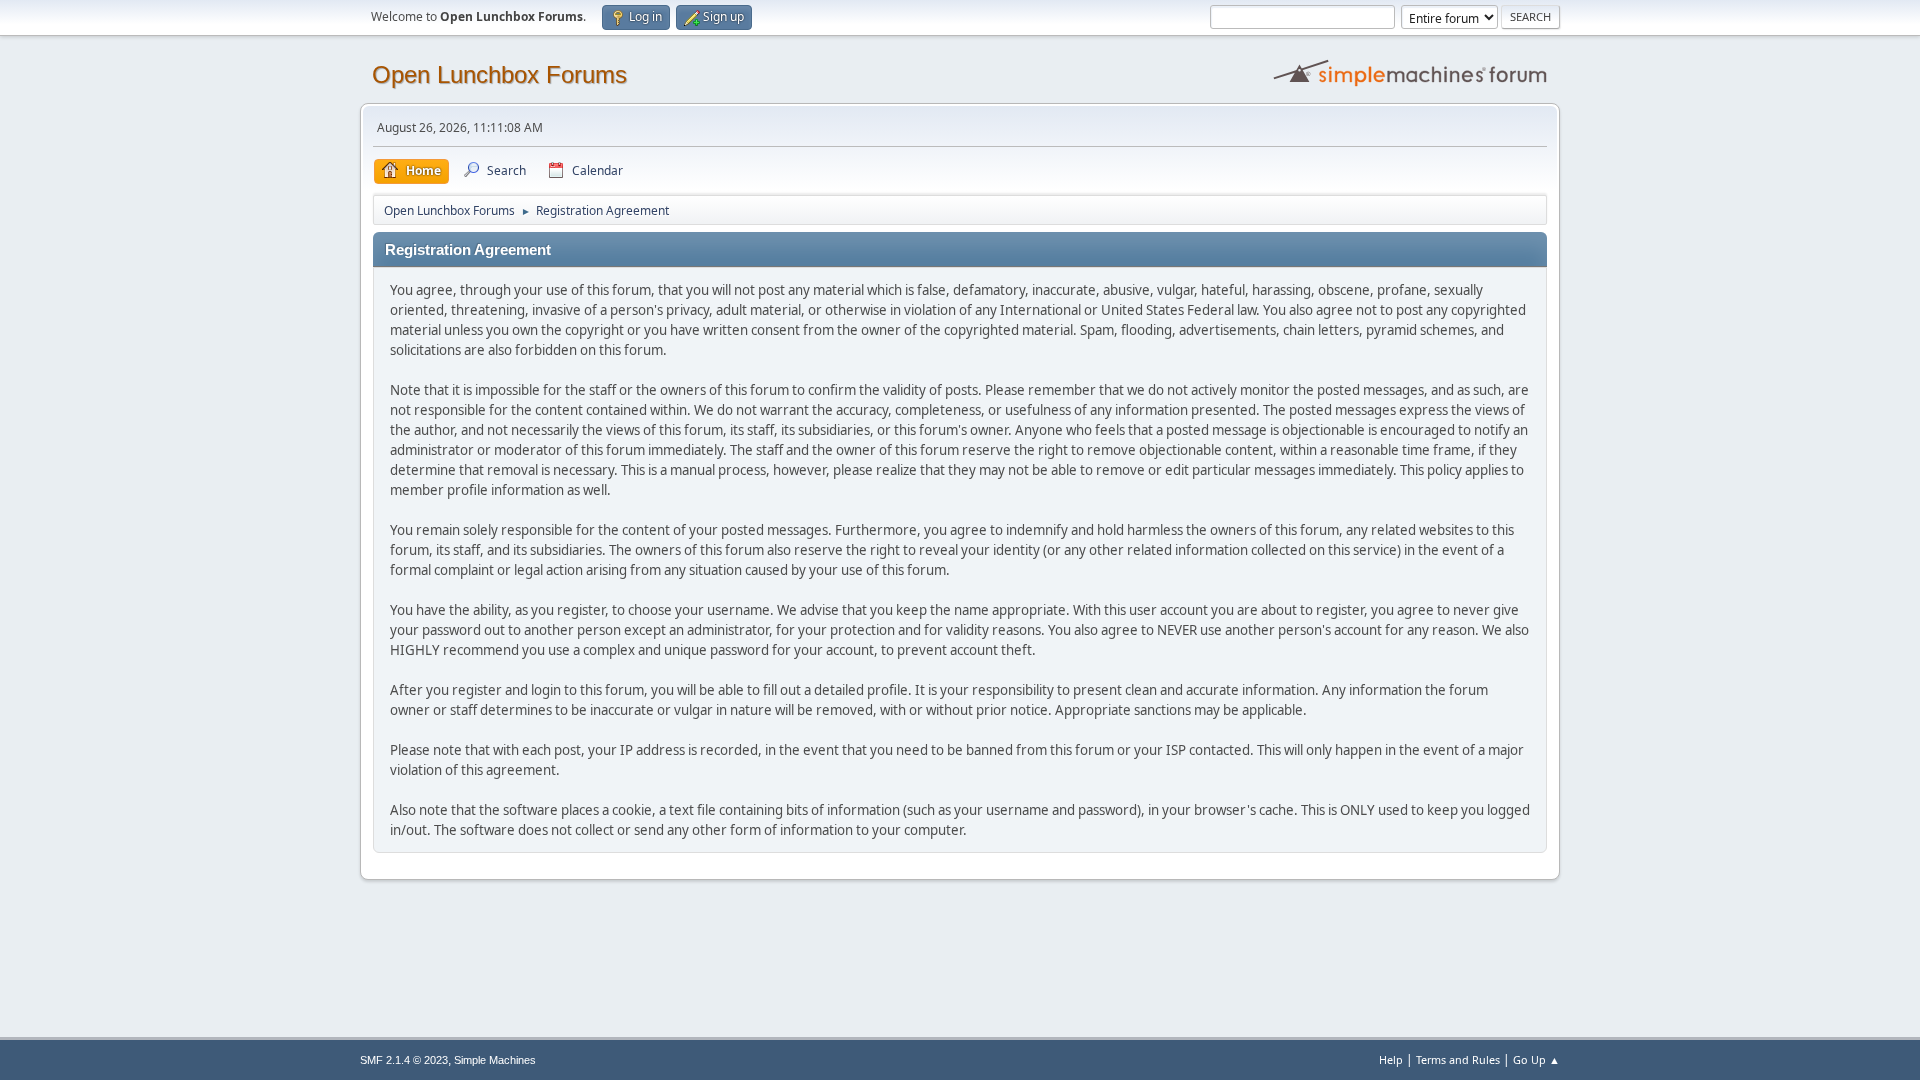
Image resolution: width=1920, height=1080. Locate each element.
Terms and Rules (1458, 1059)
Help (1391, 1059)
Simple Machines (495, 1060)
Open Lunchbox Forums (499, 74)
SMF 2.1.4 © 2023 (404, 1060)
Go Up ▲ (1536, 1059)
